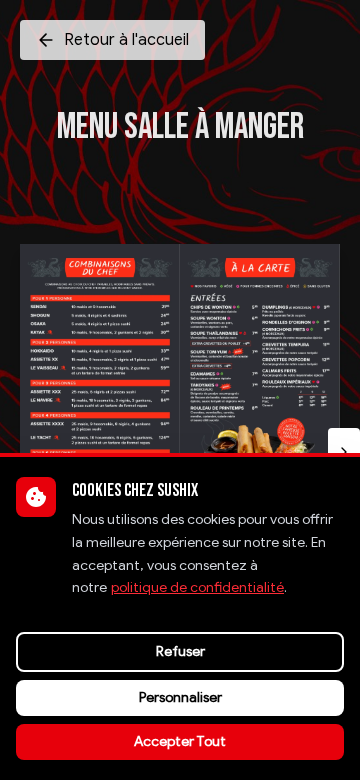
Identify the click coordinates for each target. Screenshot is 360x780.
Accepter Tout (180, 741)
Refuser (180, 651)
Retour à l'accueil (126, 40)
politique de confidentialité (197, 587)
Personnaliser (180, 697)
